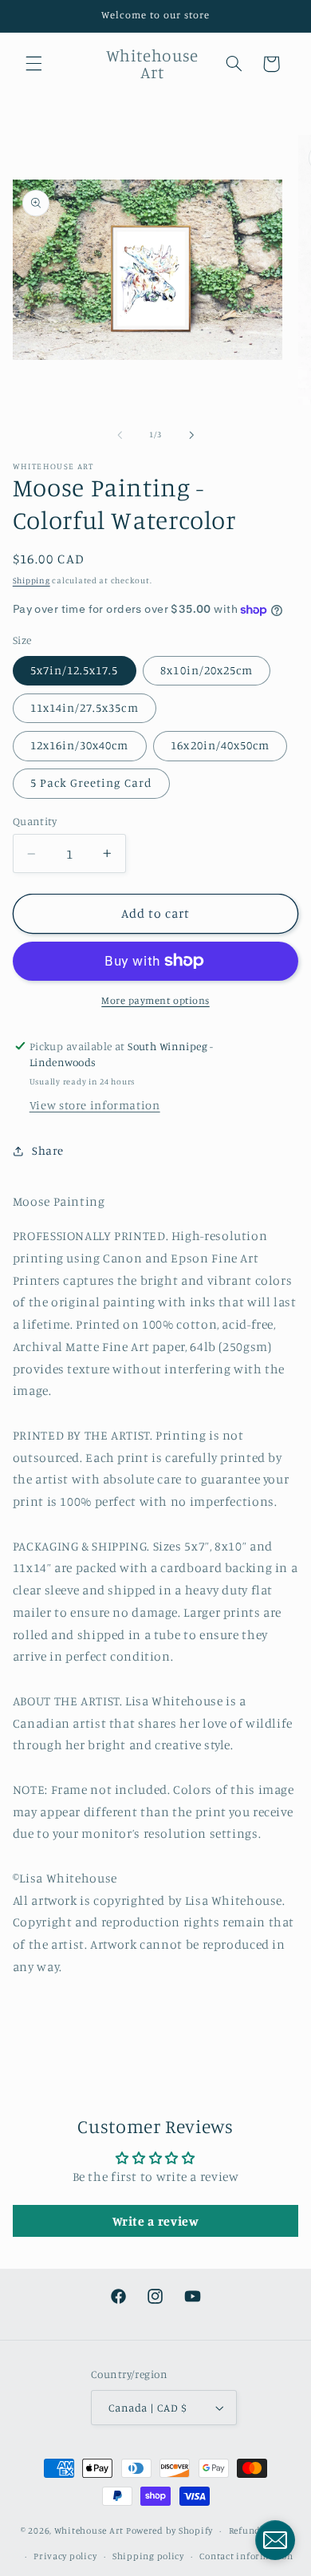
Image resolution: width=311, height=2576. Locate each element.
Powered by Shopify (169, 2531)
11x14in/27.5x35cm (85, 707)
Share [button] (48, 1150)
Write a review (156, 2221)
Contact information (246, 2556)
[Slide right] (191, 435)
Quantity (35, 821)
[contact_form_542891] (275, 2540)
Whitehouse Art (89, 2531)
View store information (95, 1105)
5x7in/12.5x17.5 (75, 670)
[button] (33, 64)
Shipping (31, 580)
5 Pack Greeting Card (91, 782)
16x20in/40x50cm (220, 745)
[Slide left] (120, 435)
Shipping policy (148, 2556)
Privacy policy (65, 2556)
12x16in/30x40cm (80, 745)
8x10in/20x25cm (207, 670)
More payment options (155, 1000)
